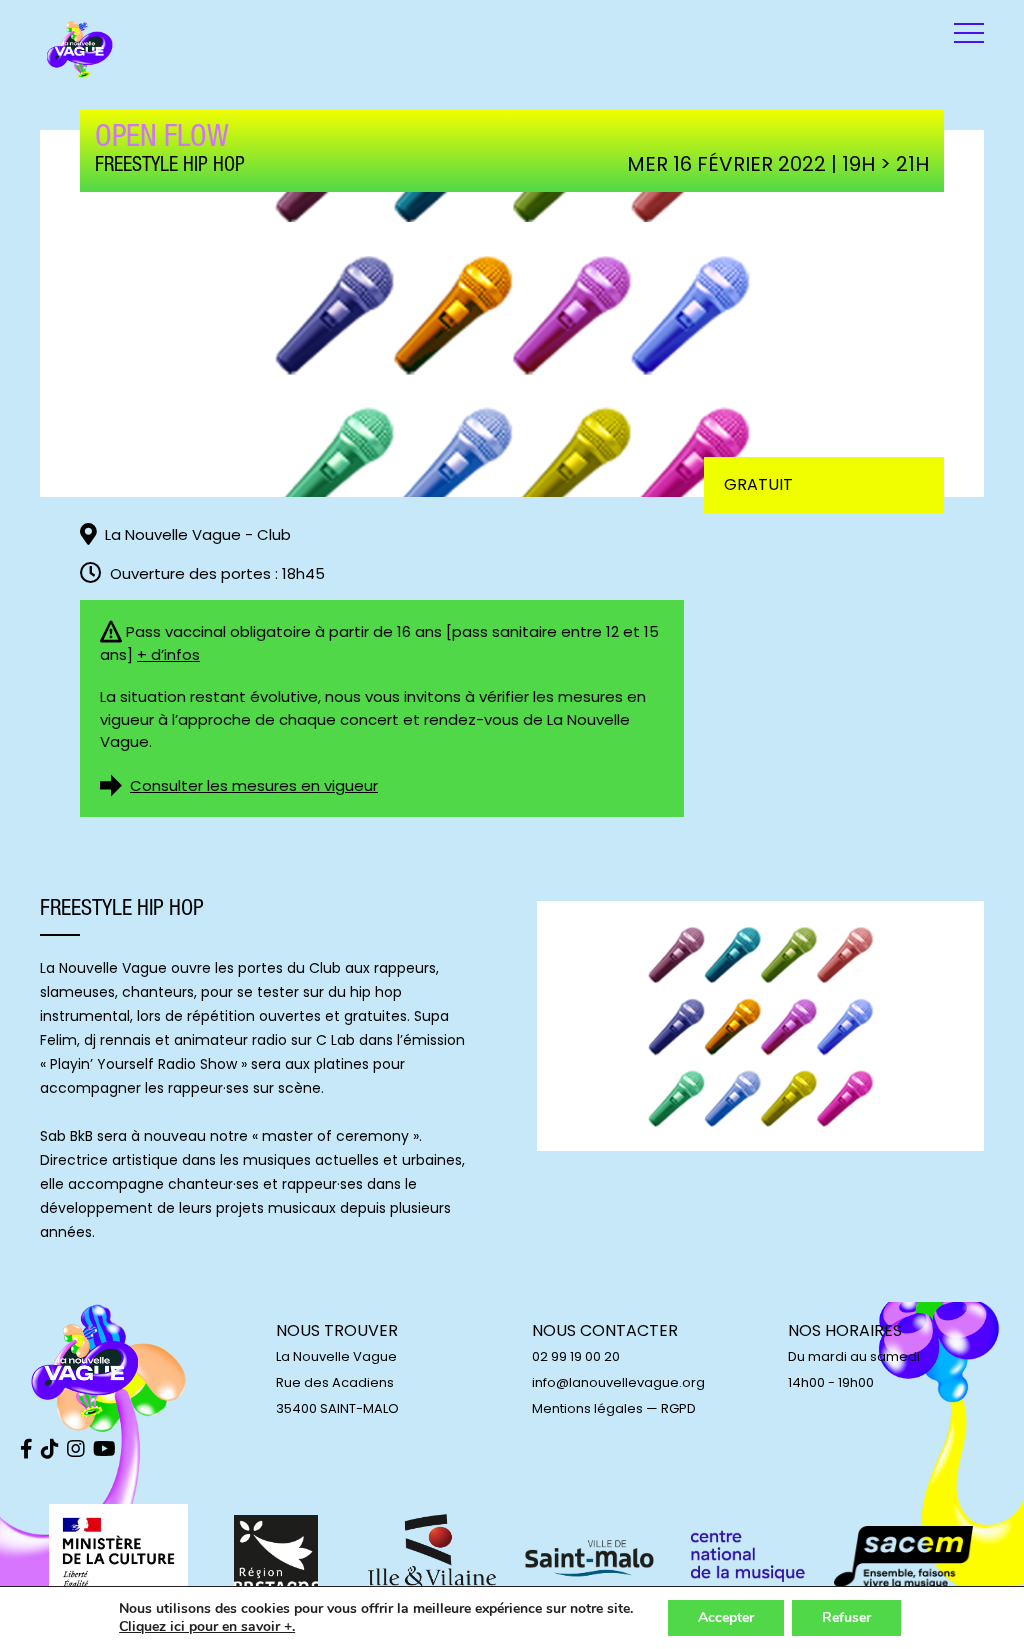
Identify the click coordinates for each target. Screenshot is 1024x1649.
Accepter (726, 1617)
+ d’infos (168, 654)
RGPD (678, 1408)
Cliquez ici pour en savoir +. (207, 1627)
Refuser (846, 1617)
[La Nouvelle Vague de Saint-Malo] (80, 50)
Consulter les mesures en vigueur (254, 785)
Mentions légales (587, 1408)
